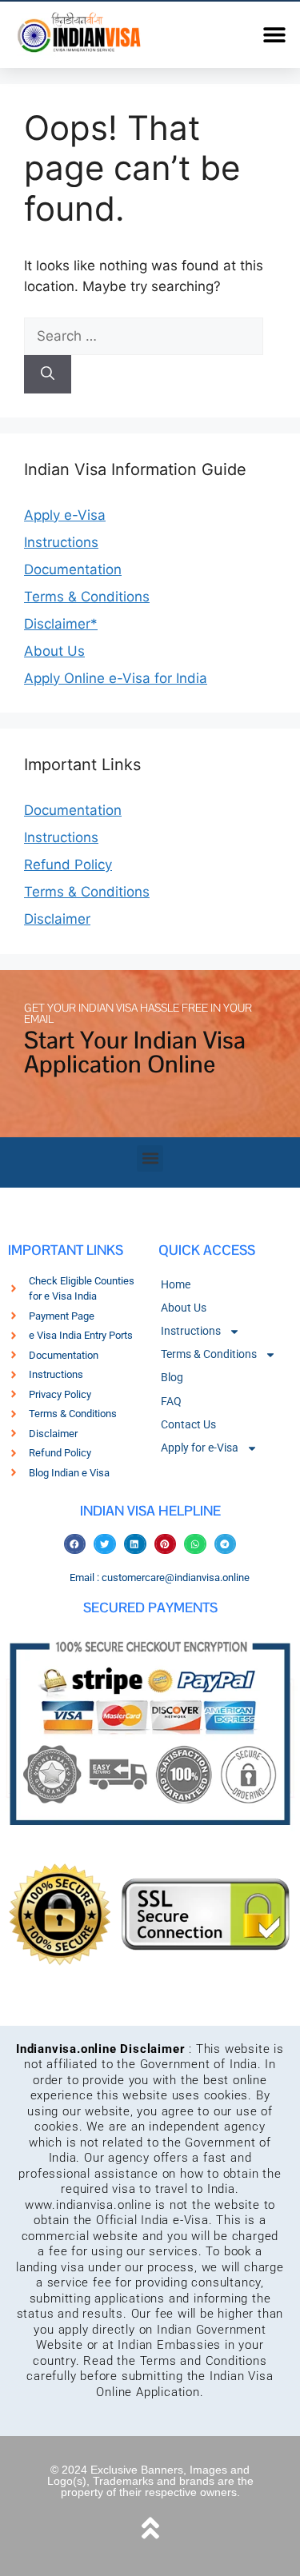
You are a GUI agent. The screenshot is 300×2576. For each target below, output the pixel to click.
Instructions (61, 542)
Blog (172, 1377)
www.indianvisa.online (88, 2205)
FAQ (171, 1401)
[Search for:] (144, 336)
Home (176, 1284)
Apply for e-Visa (200, 1448)
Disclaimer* (61, 624)
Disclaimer (57, 919)
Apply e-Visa (65, 515)
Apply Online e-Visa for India (116, 678)
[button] (274, 34)
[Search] (48, 374)
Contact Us (188, 1424)
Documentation (73, 569)
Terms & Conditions (87, 597)
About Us (54, 651)
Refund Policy (68, 865)
